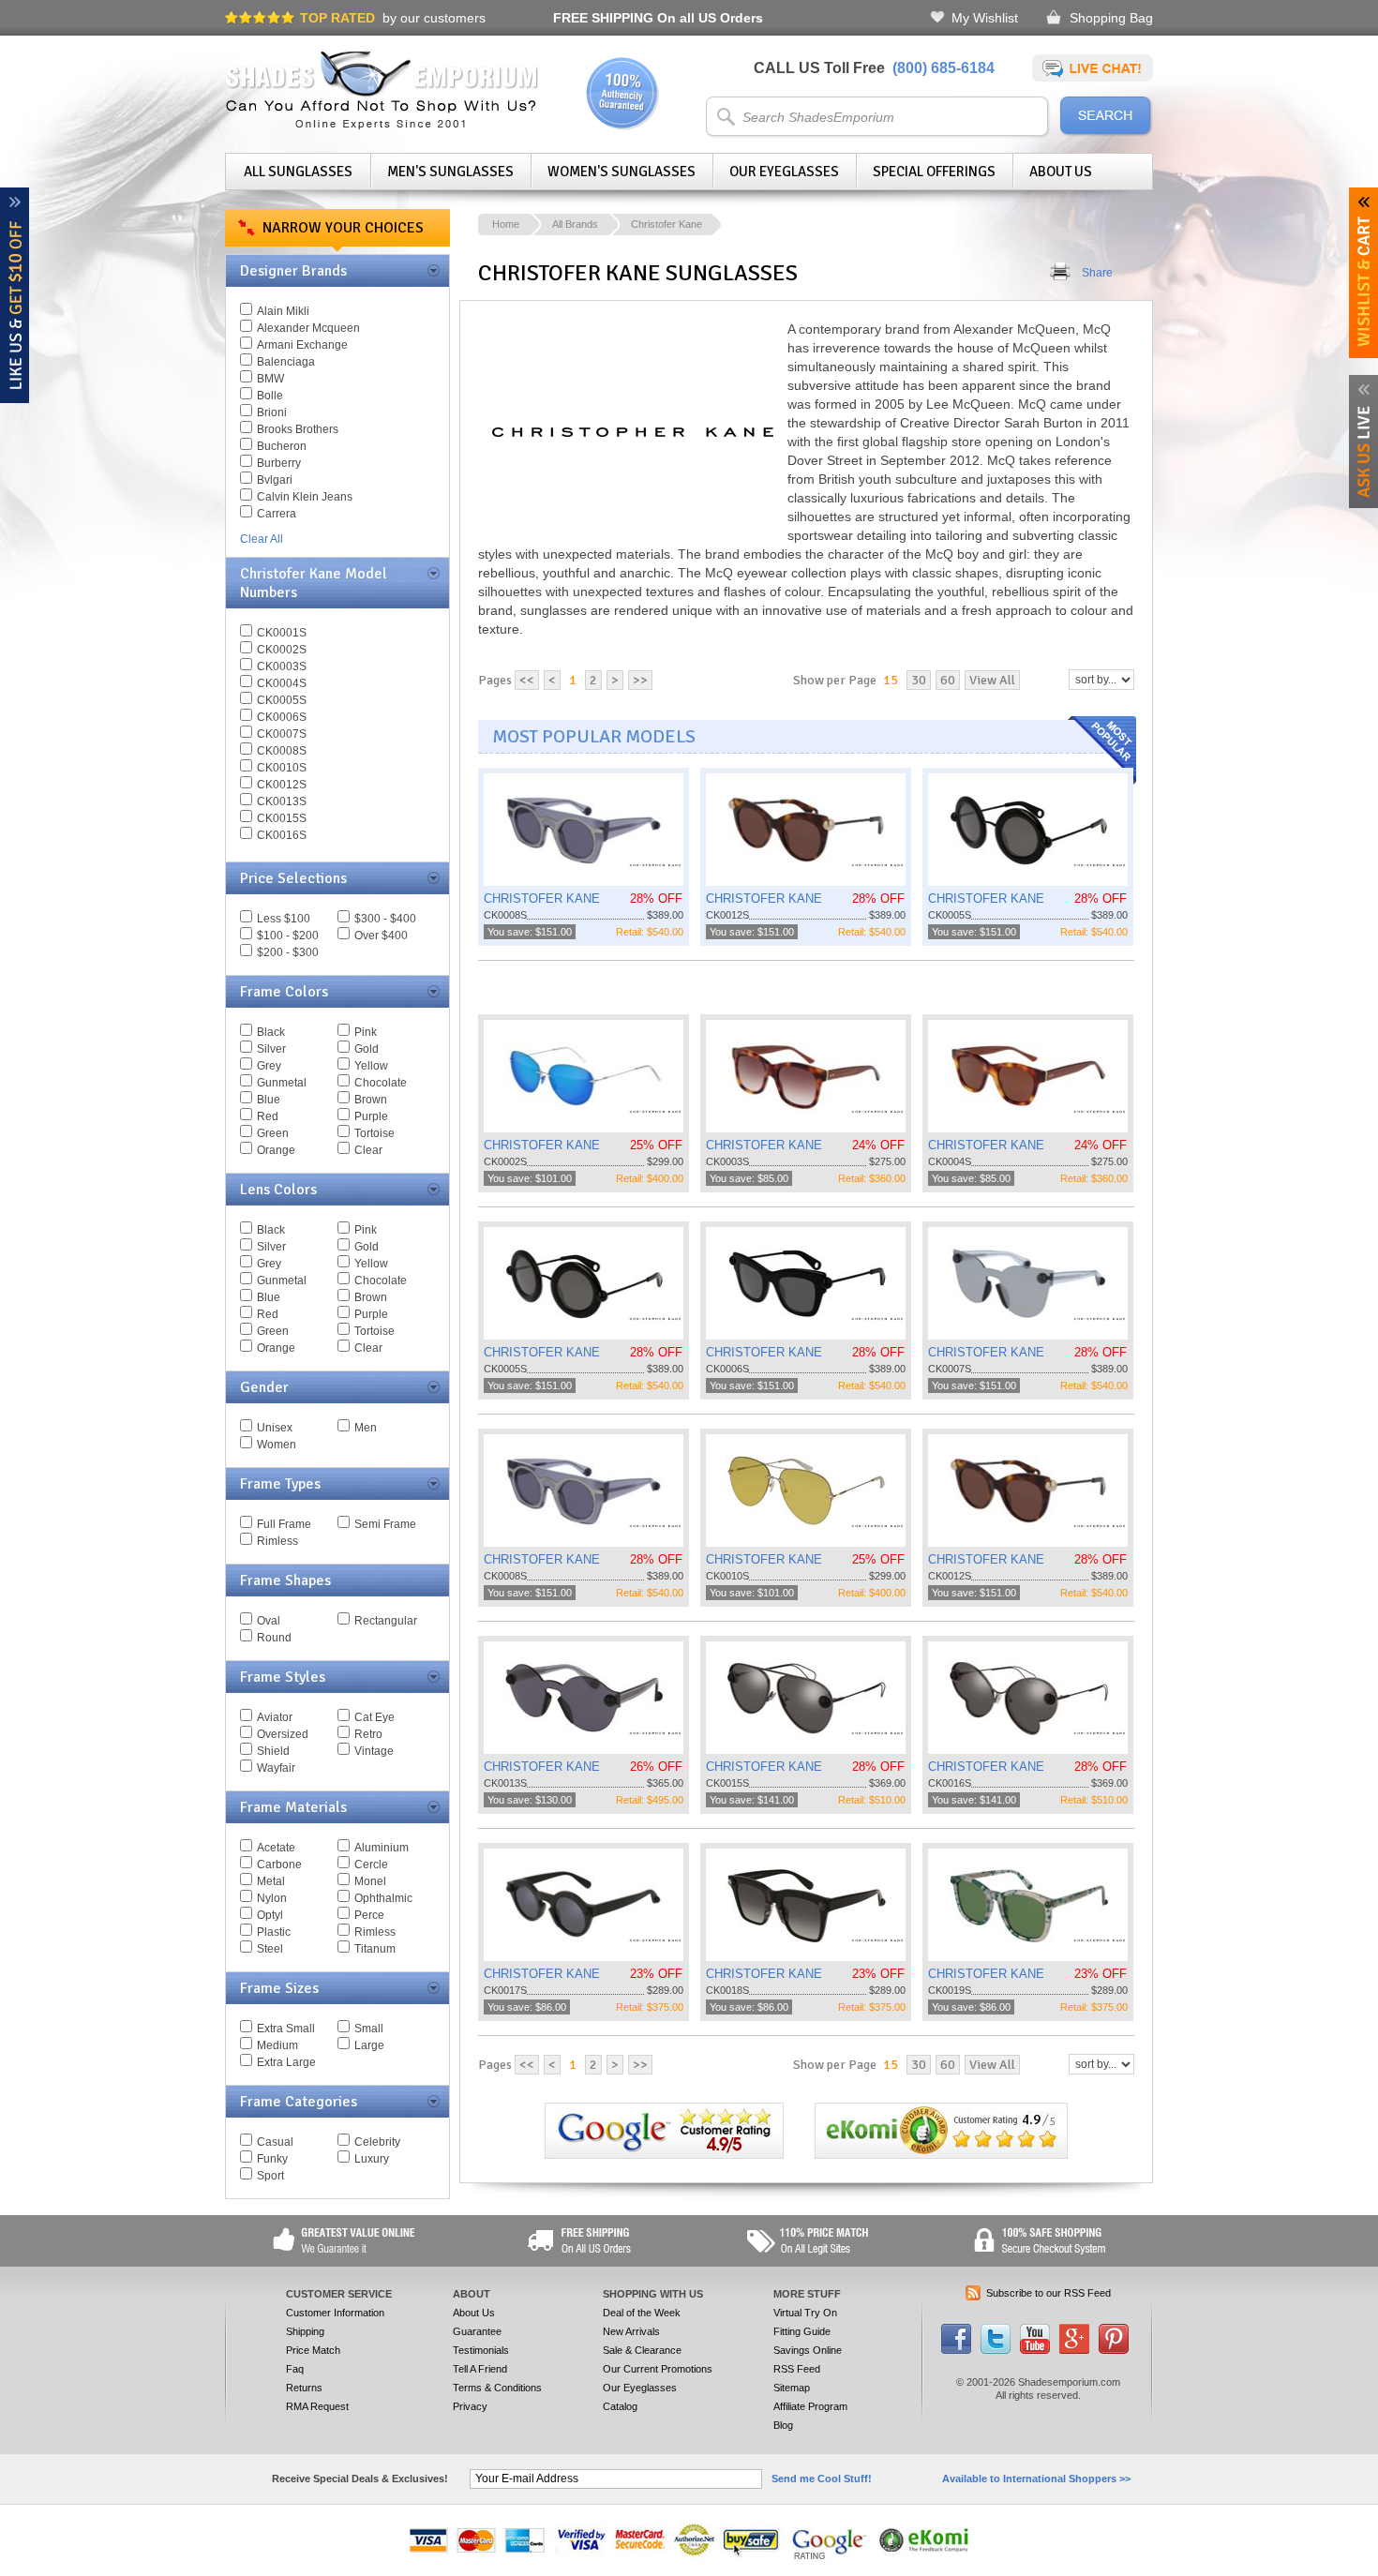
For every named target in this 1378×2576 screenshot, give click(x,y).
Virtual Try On (805, 2313)
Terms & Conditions (497, 2388)
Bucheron (282, 446)
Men (366, 1428)
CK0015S (282, 818)
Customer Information (335, 2313)
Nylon (272, 1898)
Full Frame (284, 1524)
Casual (275, 2142)
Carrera (277, 514)
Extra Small (286, 2029)
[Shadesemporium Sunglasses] (382, 126)
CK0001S (282, 633)
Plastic (274, 1932)
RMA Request (317, 2406)
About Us (1061, 172)
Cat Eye (374, 1717)
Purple (371, 1116)
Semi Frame (385, 1524)
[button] (1377, 2575)
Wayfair (276, 1768)
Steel (270, 1949)
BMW (270, 379)
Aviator (275, 1717)
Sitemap (792, 2388)
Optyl (270, 1915)
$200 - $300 (288, 952)
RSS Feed (797, 2369)
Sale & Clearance (642, 2350)
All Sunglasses (298, 172)
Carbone (279, 1865)
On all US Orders (658, 18)
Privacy (470, 2406)
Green (273, 1133)
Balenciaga (286, 362)
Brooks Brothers (298, 429)
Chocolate (381, 1083)
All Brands (575, 224)
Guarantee (477, 2331)
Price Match (313, 2350)
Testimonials (481, 2350)
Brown (371, 1100)
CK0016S (282, 835)
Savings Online (808, 2350)
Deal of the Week (642, 2313)
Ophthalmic (383, 1898)
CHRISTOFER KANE (542, 899)
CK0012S (282, 785)
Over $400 (381, 936)
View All (992, 680)
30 (919, 680)
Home (506, 224)
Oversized (283, 1734)
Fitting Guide (802, 2331)
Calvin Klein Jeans (305, 497)
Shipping (305, 2331)
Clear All (262, 539)
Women (277, 1445)
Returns (304, 2388)
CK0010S (282, 768)
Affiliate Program (810, 2406)
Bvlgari (275, 480)
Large (369, 2045)
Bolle (270, 396)
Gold (367, 1049)
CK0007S (282, 734)
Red (268, 1116)
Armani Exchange (302, 345)
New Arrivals (631, 2331)
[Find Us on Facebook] (956, 2350)
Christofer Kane (667, 224)
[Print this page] (1061, 273)
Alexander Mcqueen (308, 328)
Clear (368, 1150)
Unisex (275, 1428)
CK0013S (282, 801)
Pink (366, 1032)
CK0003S (282, 666)
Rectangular (386, 1621)
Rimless (277, 1541)
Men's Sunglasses (450, 172)
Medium (277, 2045)
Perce (369, 1915)
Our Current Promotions (658, 2369)
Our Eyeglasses (784, 172)
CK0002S (282, 650)
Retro (368, 1734)
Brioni (272, 412)
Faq (295, 2369)
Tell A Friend (480, 2369)
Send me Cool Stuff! (822, 2479)
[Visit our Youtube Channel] (1035, 2350)
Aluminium (382, 1848)
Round (274, 1638)
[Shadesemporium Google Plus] (1074, 2350)
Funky (272, 2159)
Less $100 (284, 919)
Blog (783, 2425)
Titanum (375, 1949)
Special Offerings (934, 172)
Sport (270, 2176)
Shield (273, 1751)
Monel (370, 1881)
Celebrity (377, 2142)
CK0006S (282, 717)
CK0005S (282, 700)
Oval (269, 1621)
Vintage (374, 1751)
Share (1097, 273)
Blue (269, 1100)
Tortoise (374, 1133)
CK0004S (282, 683)
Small (369, 2029)
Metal (271, 1881)
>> (640, 680)
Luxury (372, 2159)
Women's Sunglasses (622, 172)
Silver (271, 1049)
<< (527, 680)
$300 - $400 (385, 919)
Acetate (276, 1848)
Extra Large (286, 2062)
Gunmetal (282, 1083)
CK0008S (282, 751)
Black (271, 1032)
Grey (269, 1066)
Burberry (279, 463)
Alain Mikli (283, 311)
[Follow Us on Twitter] (996, 2350)
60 (948, 680)
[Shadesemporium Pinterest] (1114, 2350)
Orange (276, 1150)
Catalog (620, 2406)
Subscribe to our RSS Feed (1048, 2293)
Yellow (371, 1066)
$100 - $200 (288, 936)
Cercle (371, 1865)
